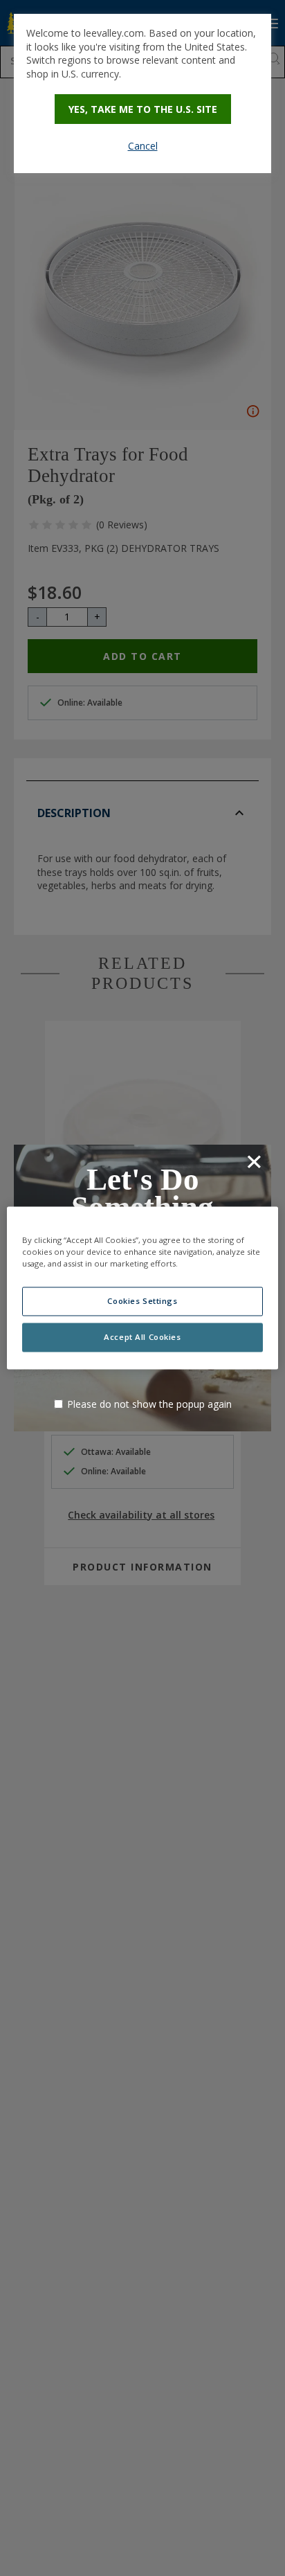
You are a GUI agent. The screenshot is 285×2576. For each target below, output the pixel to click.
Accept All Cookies (142, 1338)
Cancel (143, 146)
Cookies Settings (142, 1302)
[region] (142, 1288)
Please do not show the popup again (149, 1404)
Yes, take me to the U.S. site (143, 109)
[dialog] (142, 93)
